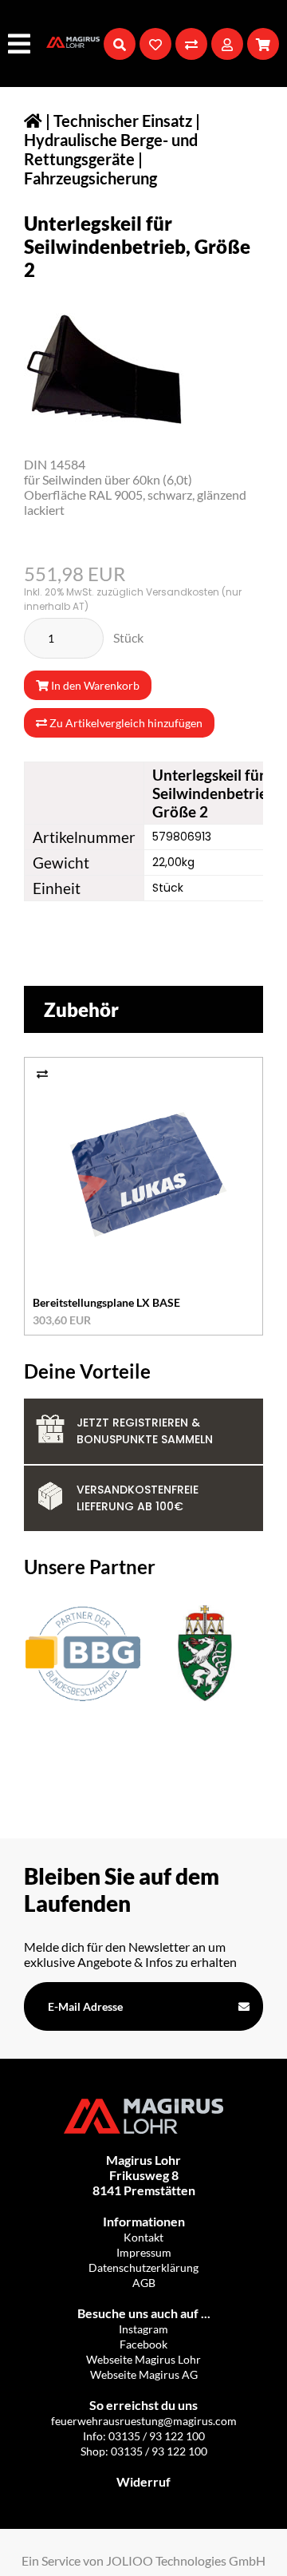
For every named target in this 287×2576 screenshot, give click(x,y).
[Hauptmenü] (21, 44)
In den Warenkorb (94, 685)
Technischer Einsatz (123, 121)
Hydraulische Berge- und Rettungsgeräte (111, 149)
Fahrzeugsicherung (90, 178)
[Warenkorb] (263, 44)
